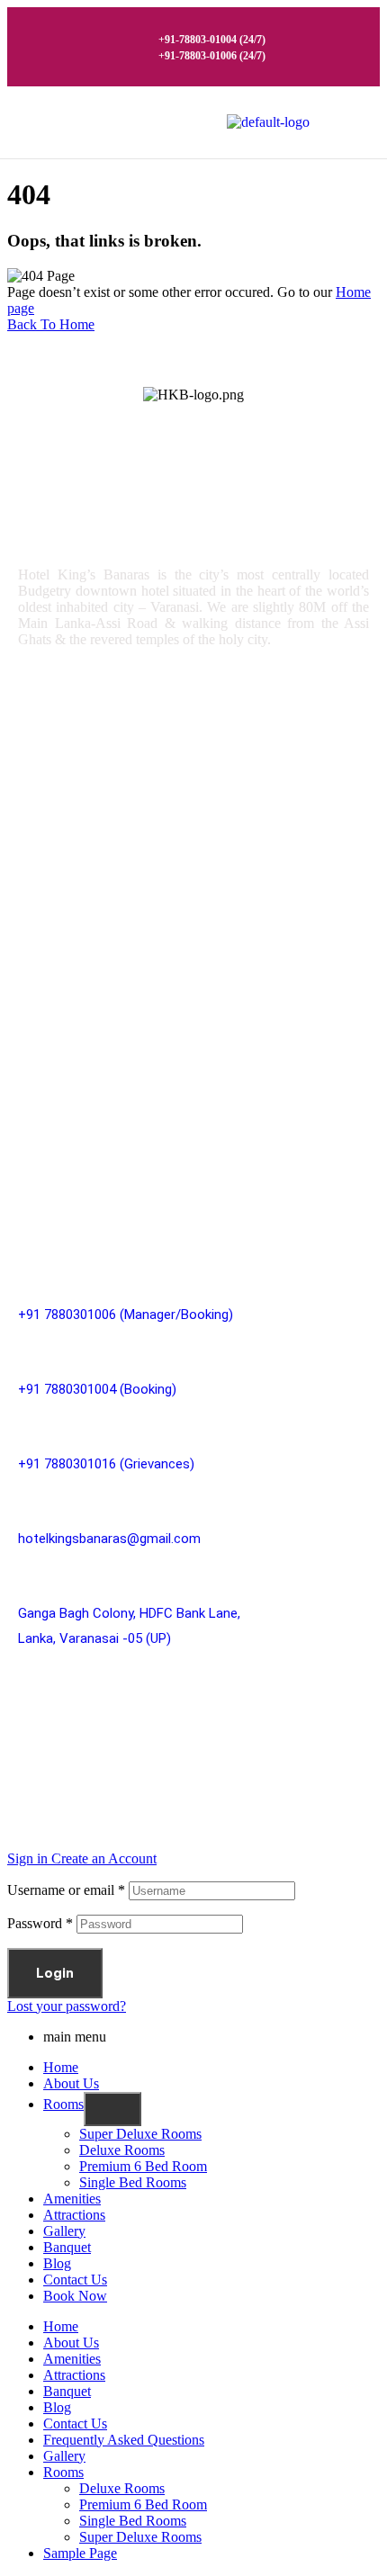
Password (40, 1923)
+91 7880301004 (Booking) (97, 1389)
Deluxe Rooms (77, 784)
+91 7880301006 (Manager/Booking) (126, 1315)
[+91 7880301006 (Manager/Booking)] (27, 1275)
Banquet (67, 2247)
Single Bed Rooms (89, 860)
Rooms (54, 1015)
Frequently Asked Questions (124, 2440)
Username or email (66, 1890)
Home (61, 2067)
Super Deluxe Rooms (98, 746)
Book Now (75, 2296)
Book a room (71, 898)
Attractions (68, 1129)
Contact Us (75, 2280)
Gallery (53, 1091)
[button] (342, 122)
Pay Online (65, 1167)
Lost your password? (67, 2006)
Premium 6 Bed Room (100, 822)
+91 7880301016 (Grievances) (106, 1464)
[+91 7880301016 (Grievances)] (27, 1425)
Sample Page (80, 2553)
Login (55, 1973)
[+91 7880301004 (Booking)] (27, 1350)
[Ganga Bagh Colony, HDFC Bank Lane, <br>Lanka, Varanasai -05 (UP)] (27, 1574)
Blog (57, 2263)
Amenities (63, 1053)
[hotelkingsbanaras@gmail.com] (27, 1499)
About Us (71, 2083)
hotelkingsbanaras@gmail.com (109, 1539)
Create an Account (104, 1858)
